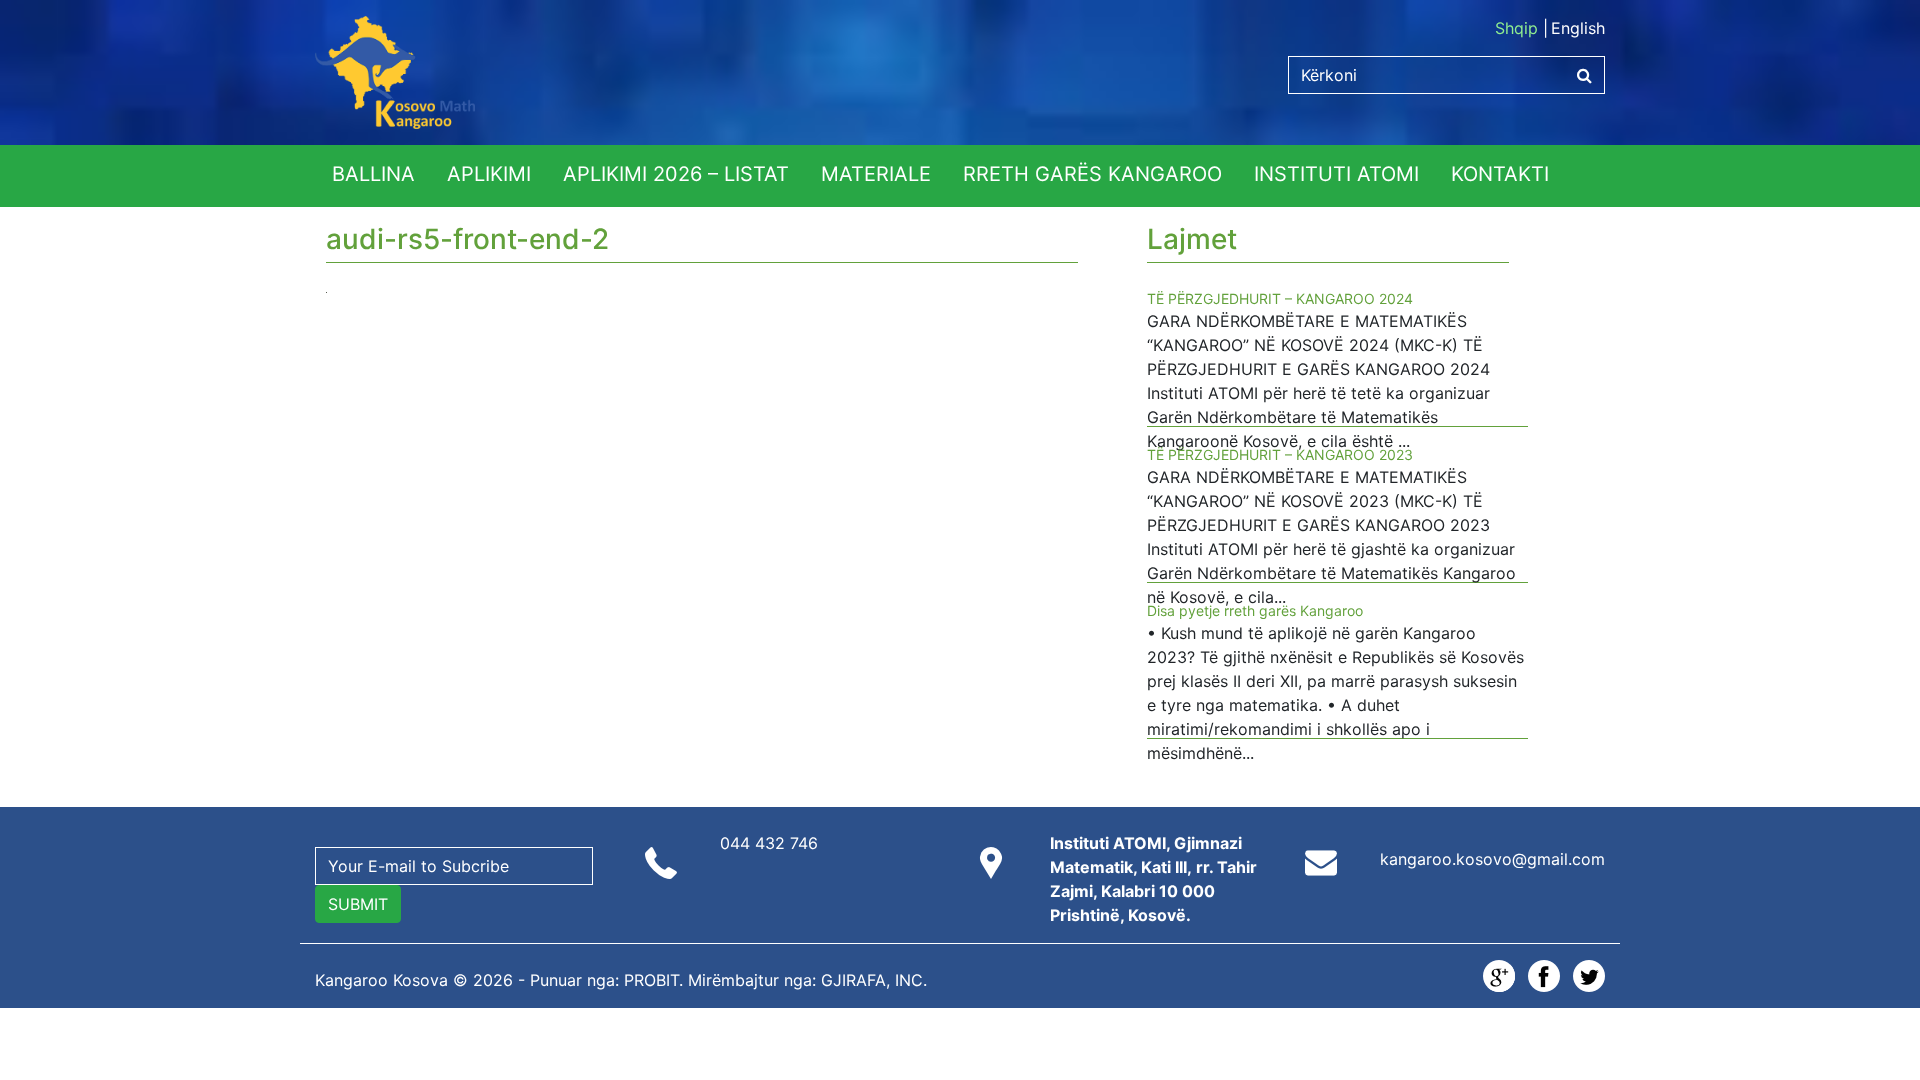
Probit (651, 980)
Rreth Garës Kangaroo (1092, 174)
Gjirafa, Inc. (874, 980)
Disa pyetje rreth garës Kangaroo (1255, 610)
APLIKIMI (489, 174)
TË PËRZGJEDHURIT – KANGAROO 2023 (1280, 454)
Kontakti (1500, 174)
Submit (358, 904)
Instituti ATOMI (1336, 174)
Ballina (373, 174)
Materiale (876, 174)
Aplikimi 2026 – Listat (676, 174)
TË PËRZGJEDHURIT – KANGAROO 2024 (1280, 298)
